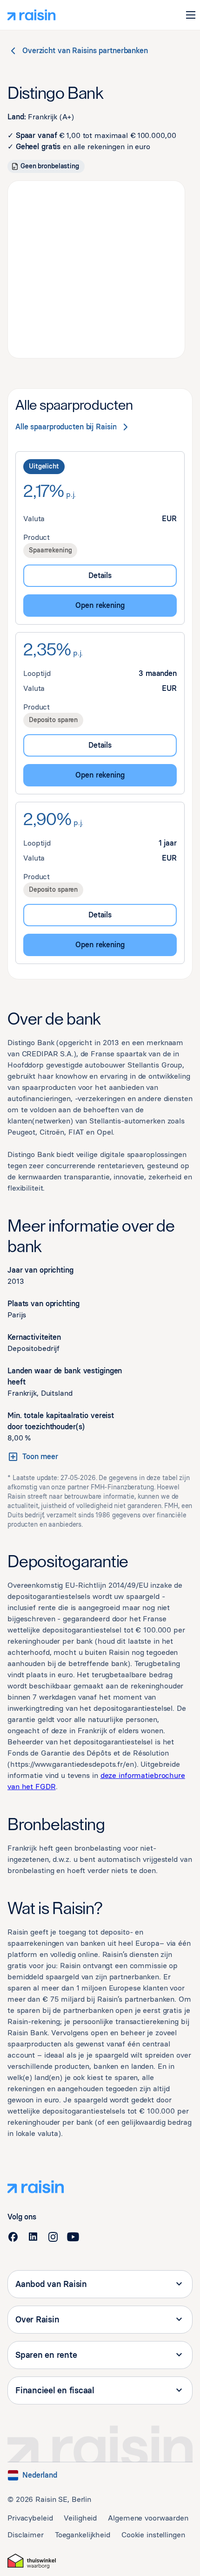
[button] (191, 15)
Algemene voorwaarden (148, 2518)
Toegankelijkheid (83, 2535)
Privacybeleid (30, 2518)
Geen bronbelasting (50, 166)
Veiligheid (80, 2518)
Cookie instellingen (153, 2535)
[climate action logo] (32, 2561)
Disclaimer (26, 2535)
